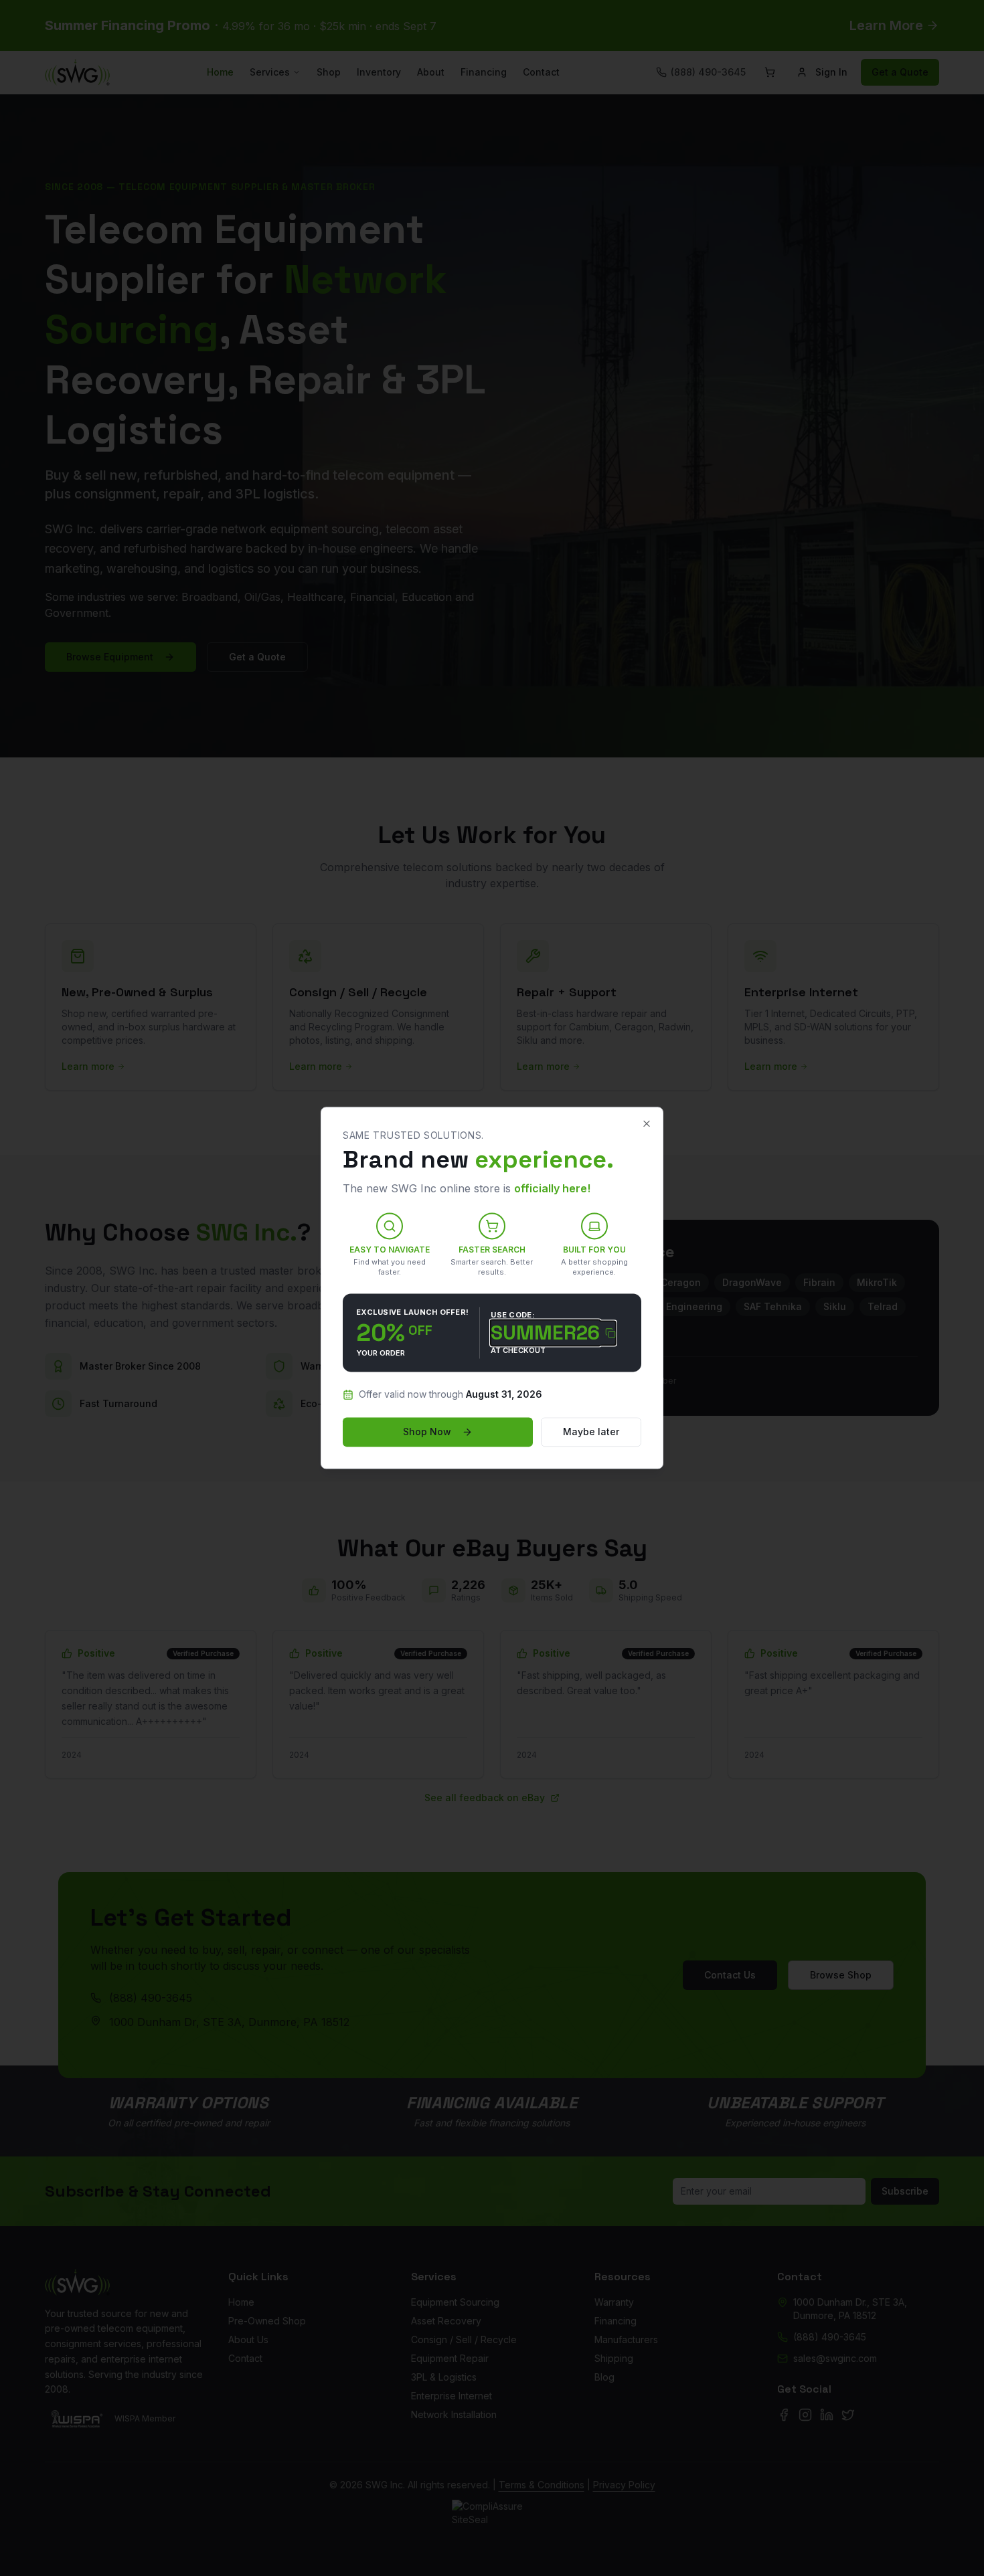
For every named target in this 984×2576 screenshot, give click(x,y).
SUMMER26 (545, 1333)
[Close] (647, 1123)
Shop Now (427, 1432)
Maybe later (591, 1432)
